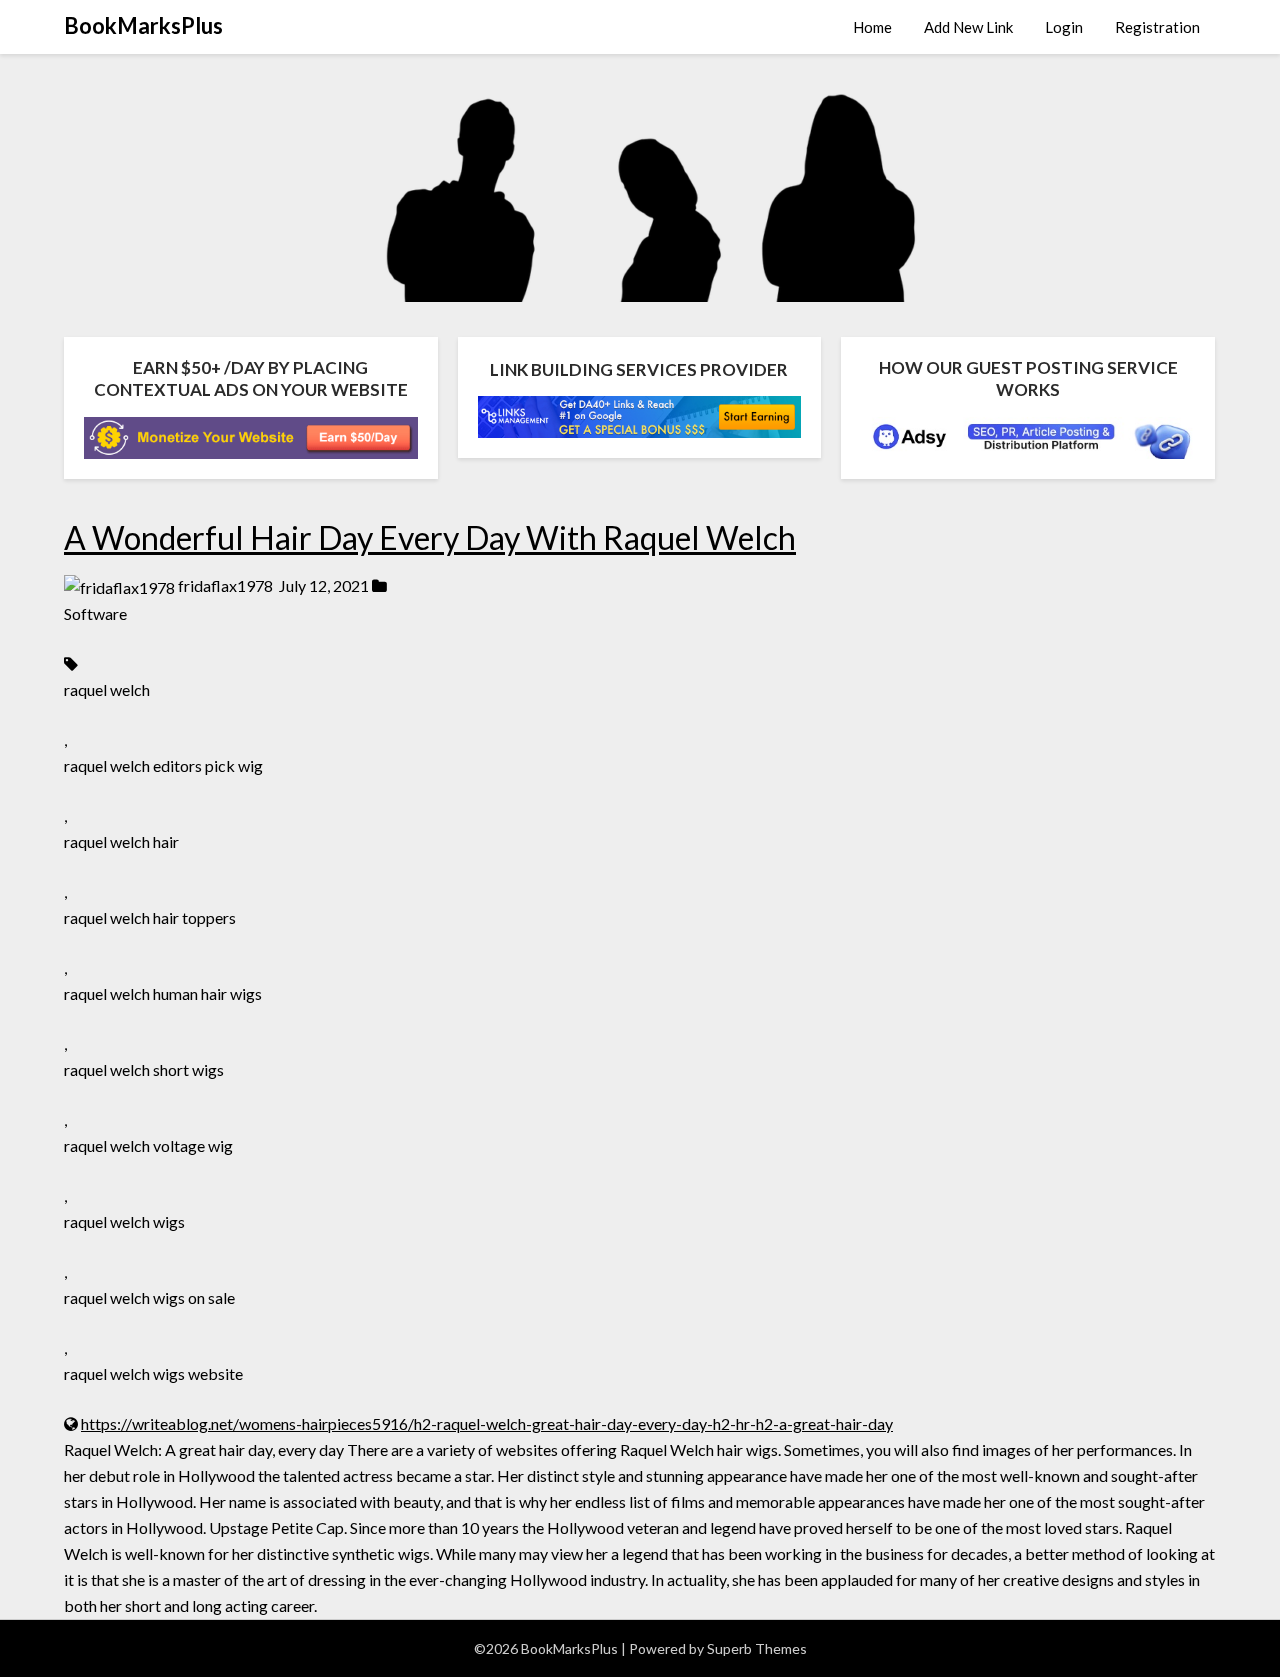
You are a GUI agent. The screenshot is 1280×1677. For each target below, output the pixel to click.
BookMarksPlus (143, 25)
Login (1064, 27)
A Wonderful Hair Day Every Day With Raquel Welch (430, 537)
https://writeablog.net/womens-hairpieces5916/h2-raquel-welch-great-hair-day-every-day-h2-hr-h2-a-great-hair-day (487, 1423)
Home (872, 27)
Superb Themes (757, 1648)
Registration (1157, 27)
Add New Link (968, 27)
